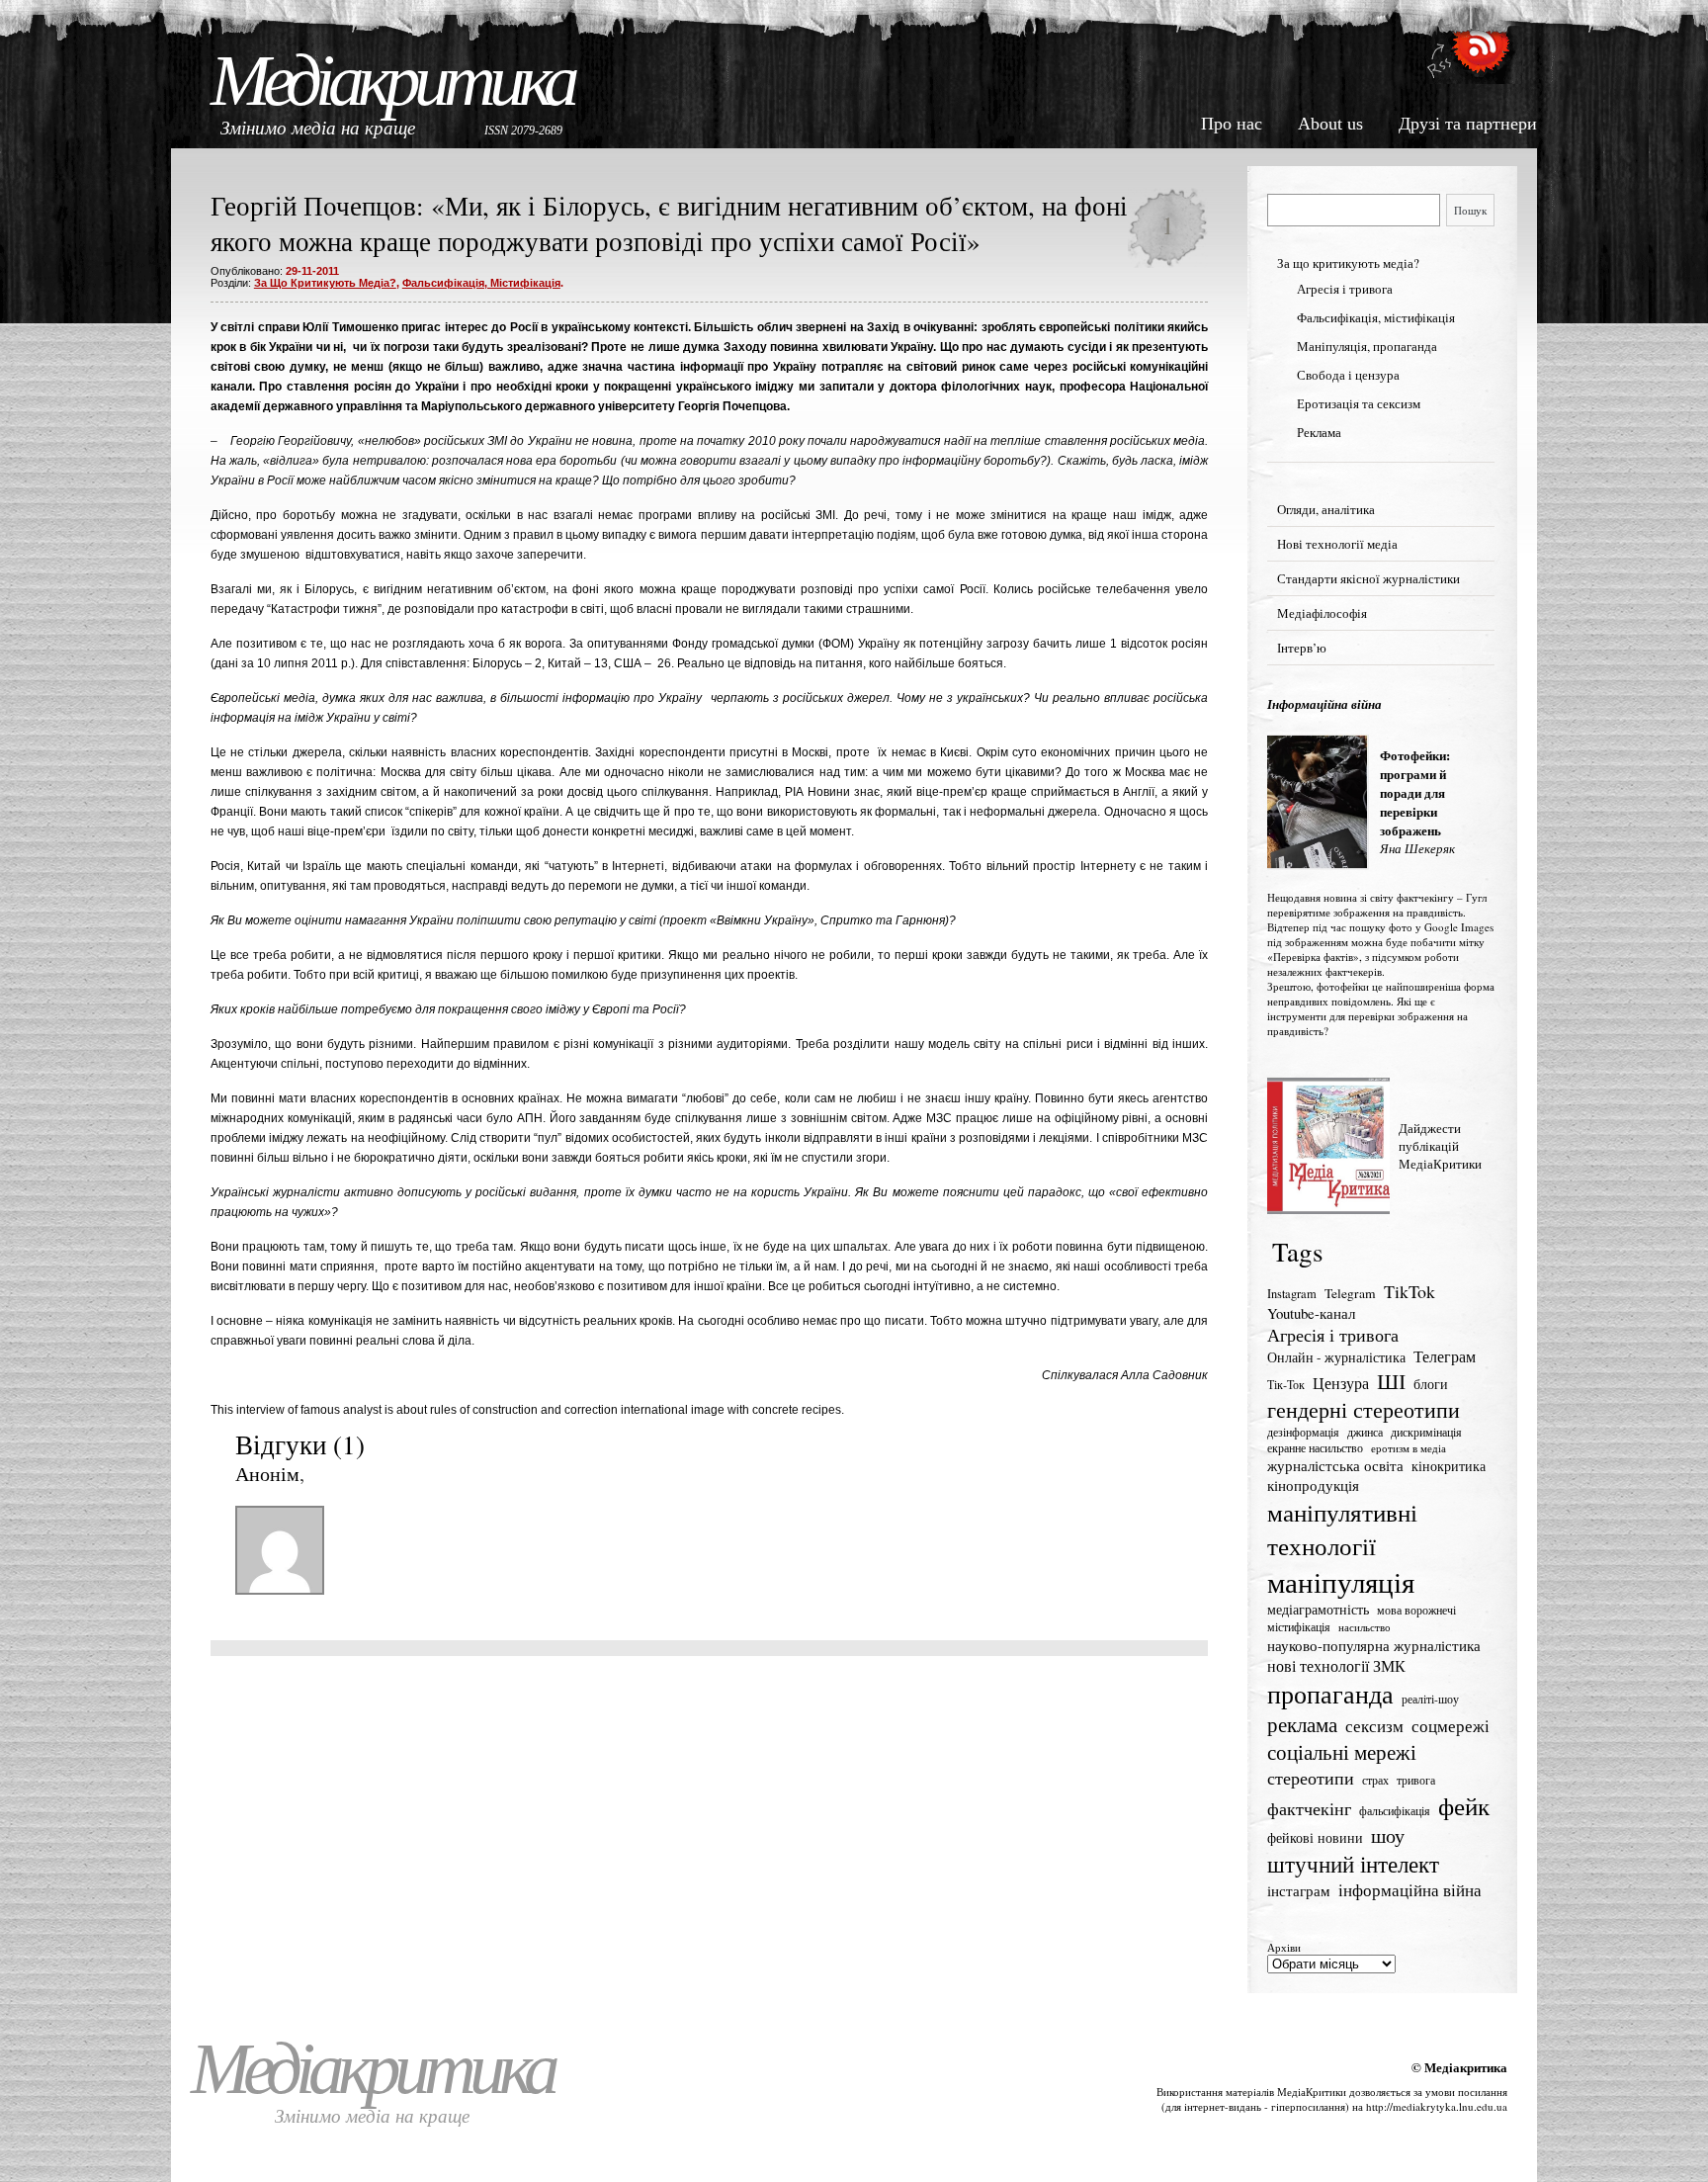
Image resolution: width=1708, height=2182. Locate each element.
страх (1375, 1780)
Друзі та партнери (1468, 124)
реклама (1302, 1724)
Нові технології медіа (1337, 544)
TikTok (1409, 1291)
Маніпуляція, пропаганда (1367, 346)
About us (1330, 124)
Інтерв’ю (1302, 648)
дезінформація (1303, 1432)
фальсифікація (1395, 1811)
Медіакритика (392, 81)
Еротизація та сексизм (1359, 403)
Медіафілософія (1322, 613)
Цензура (1341, 1383)
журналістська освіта (1335, 1465)
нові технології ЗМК (1336, 1666)
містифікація (1299, 1627)
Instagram (1292, 1294)
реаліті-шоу (1430, 1699)
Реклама (1319, 432)
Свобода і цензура (1348, 375)
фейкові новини (1315, 1837)
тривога (1416, 1780)
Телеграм (1445, 1356)
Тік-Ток (1286, 1385)
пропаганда (1330, 1694)
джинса (1365, 1432)
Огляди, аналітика (1326, 509)
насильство (1365, 1627)
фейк (1464, 1806)
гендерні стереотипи (1364, 1409)
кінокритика (1449, 1466)
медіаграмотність (1318, 1610)
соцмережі (1451, 1726)
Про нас (1232, 124)
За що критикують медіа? (325, 283)
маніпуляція (1341, 1581)
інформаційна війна (1410, 1890)
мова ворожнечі (1416, 1610)
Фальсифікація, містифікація (481, 283)
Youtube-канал (1311, 1313)
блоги (1431, 1384)
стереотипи (1311, 1778)
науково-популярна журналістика (1374, 1645)
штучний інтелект (1353, 1864)
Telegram (1350, 1293)
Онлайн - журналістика (1336, 1357)
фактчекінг (1309, 1808)
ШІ (1391, 1381)
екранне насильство (1315, 1448)
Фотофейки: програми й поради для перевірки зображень (1415, 792)
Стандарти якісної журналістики (1368, 578)
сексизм (1374, 1726)
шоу (1388, 1835)
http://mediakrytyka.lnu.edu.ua (1437, 2106)
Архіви (1284, 1947)
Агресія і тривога (1345, 289)
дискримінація (1426, 1432)
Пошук (1470, 210)
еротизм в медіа (1409, 1448)
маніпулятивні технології (1342, 1528)
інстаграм (1299, 1890)
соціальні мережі (1342, 1752)
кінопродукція (1313, 1485)
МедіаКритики (1312, 2092)
